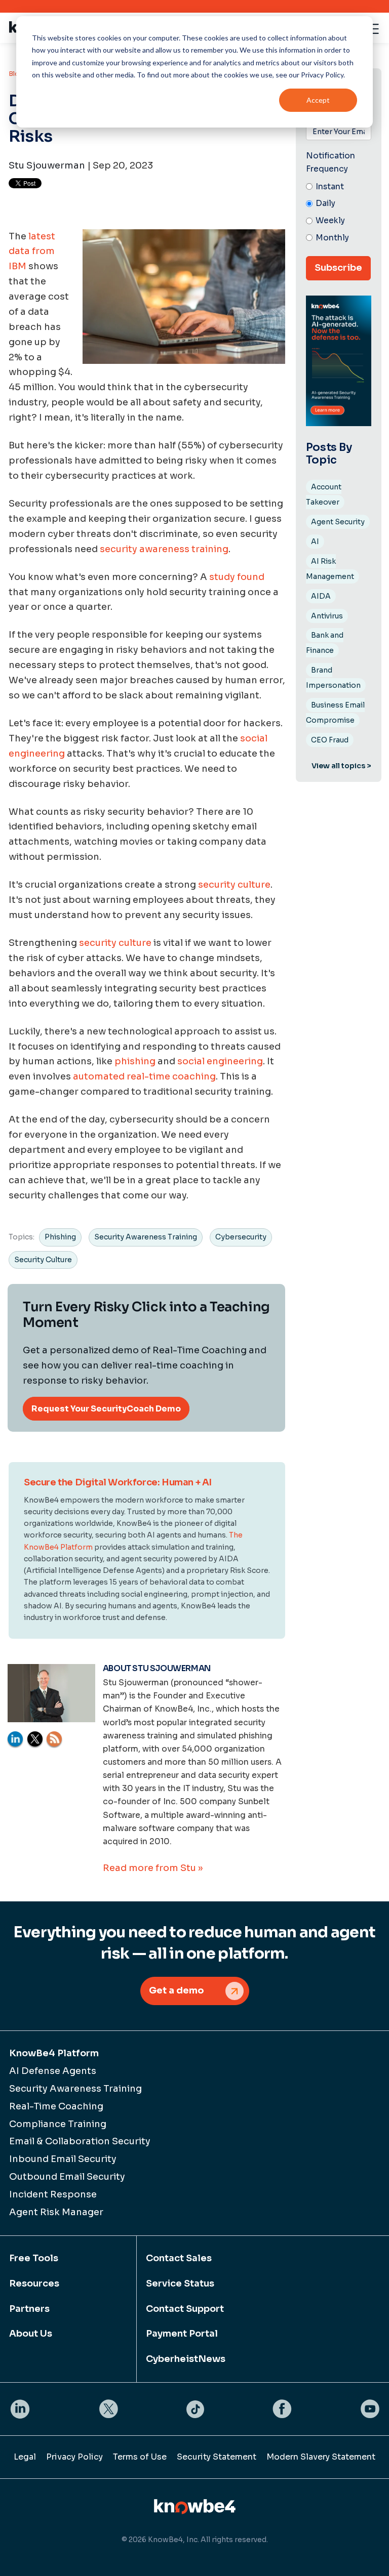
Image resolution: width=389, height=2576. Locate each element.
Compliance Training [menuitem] (58, 2124)
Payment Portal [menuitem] (182, 2334)
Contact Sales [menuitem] (179, 2258)
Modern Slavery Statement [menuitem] (321, 2457)
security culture (234, 885)
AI (315, 542)
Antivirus (327, 616)
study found (237, 577)
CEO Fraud (330, 740)
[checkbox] (339, 213)
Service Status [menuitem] (180, 2283)
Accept (318, 100)
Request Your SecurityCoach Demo (106, 1409)
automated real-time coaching (144, 1076)
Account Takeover (324, 494)
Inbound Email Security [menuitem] (63, 2159)
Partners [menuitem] (29, 2309)
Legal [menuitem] (25, 2457)
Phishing (60, 1237)
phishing (135, 1061)
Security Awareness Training (146, 1237)
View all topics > (341, 766)
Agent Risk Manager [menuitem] (56, 2212)
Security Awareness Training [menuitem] (75, 2089)
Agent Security (338, 522)
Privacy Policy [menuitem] (74, 2457)
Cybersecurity (241, 1237)
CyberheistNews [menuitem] (186, 2359)
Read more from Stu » (153, 1868)
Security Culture (43, 1260)
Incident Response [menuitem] (53, 2194)
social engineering (220, 1061)
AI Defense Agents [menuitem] (53, 2071)
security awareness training (164, 549)
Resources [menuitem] (34, 2283)
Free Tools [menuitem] (34, 2258)
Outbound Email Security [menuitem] (67, 2177)
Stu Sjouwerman (47, 165)
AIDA (321, 596)
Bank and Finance (325, 643)
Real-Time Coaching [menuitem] (56, 2106)
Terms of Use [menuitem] (140, 2457)
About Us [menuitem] (31, 2334)
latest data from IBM (32, 252)
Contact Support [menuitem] (185, 2309)
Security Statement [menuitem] (217, 2457)
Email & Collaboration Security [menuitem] (80, 2141)
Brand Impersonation (333, 678)
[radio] (339, 187)
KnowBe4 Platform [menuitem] (54, 2053)
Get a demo (177, 1990)
